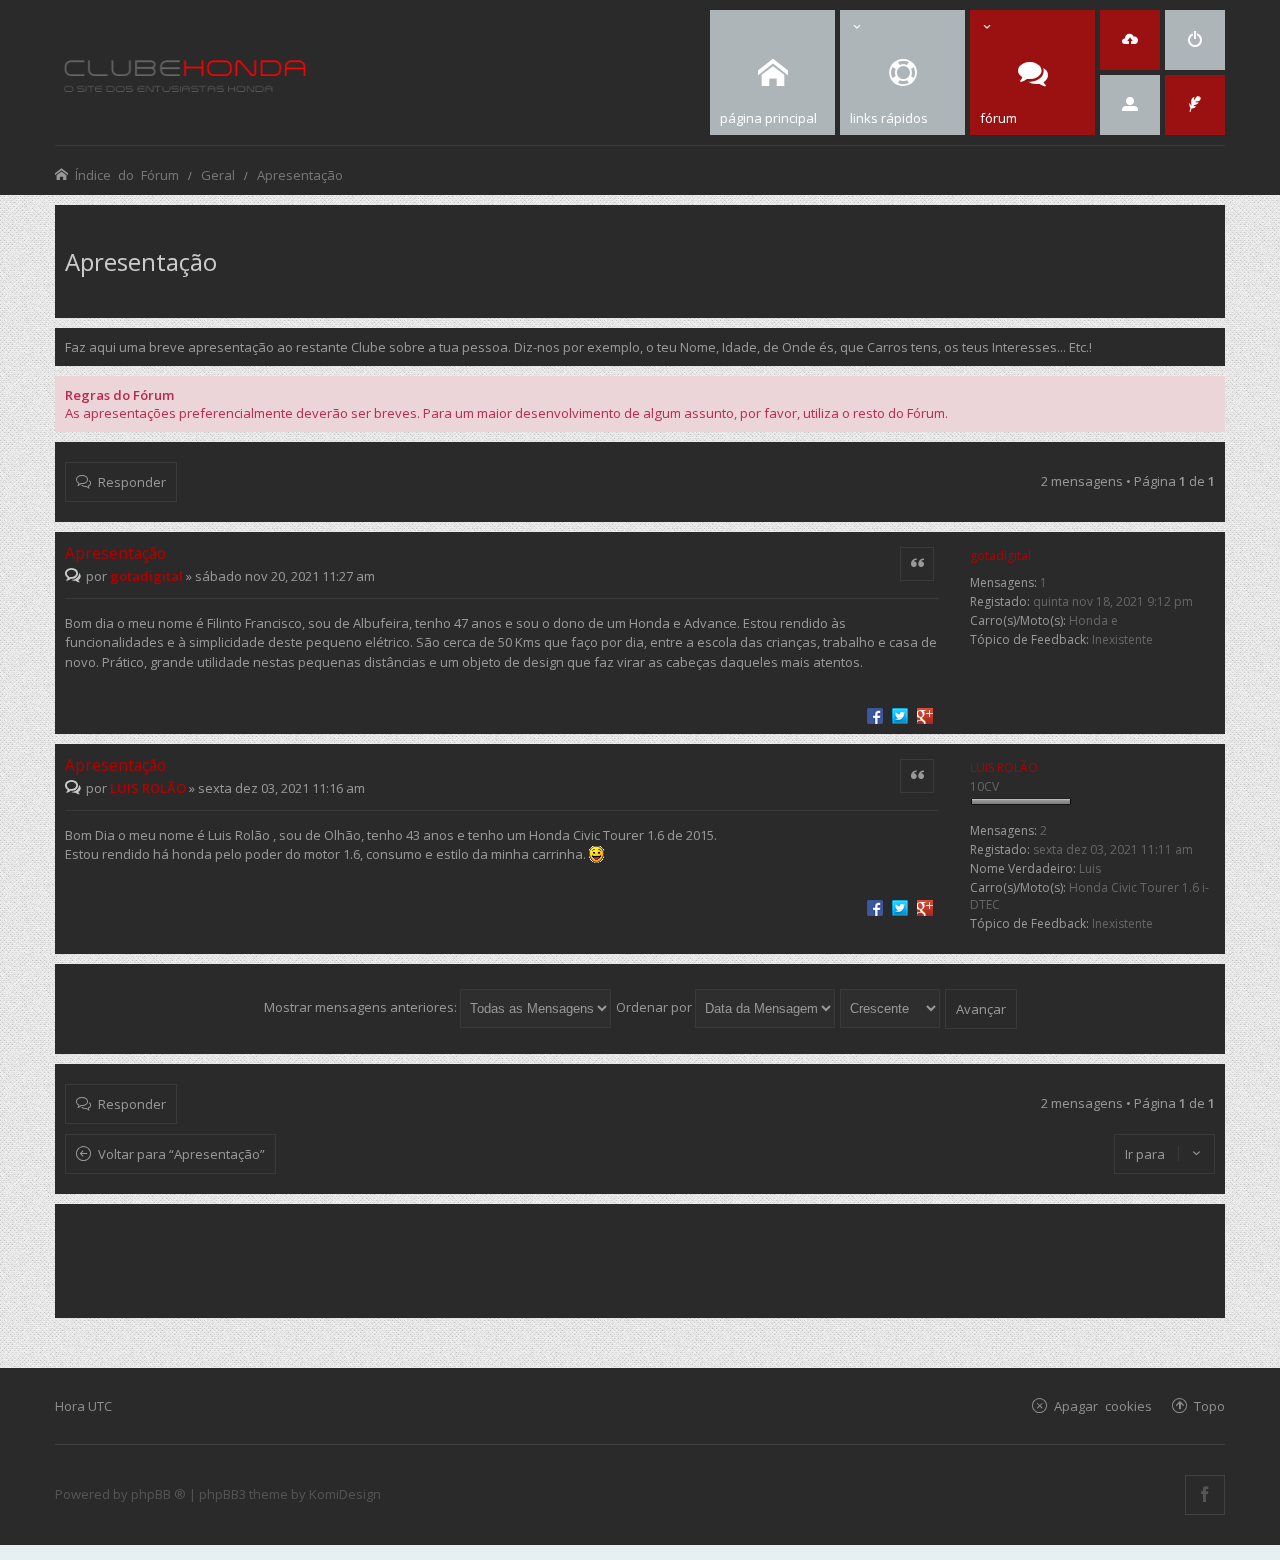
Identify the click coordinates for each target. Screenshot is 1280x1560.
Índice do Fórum (127, 174)
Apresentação (300, 174)
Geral (218, 174)
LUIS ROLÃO (1004, 767)
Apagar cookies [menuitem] (1103, 1405)
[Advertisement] (640, 1259)
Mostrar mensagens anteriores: (362, 1007)
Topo (1209, 1405)
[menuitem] (1195, 40)
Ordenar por (655, 1007)
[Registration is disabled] (1130, 40)
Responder (132, 481)
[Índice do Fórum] (185, 72)
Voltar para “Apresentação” (181, 1154)
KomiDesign (345, 1494)
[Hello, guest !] (1130, 105)
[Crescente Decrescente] (891, 1007)
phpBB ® (158, 1494)
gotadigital (1000, 555)
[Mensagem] (75, 576)
